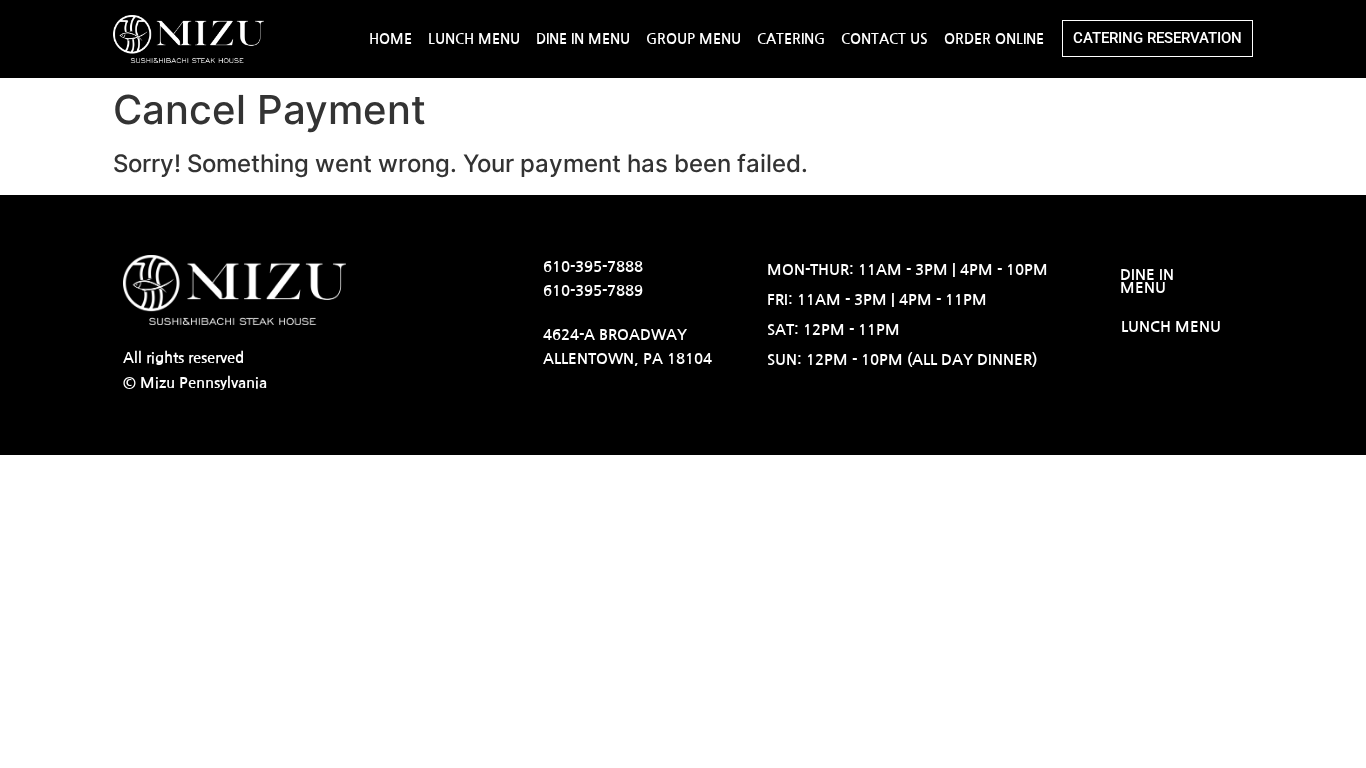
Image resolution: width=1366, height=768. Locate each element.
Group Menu (693, 39)
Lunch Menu (474, 39)
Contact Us (884, 39)
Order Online (994, 39)
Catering (791, 39)
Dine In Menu (583, 39)
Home (390, 39)
